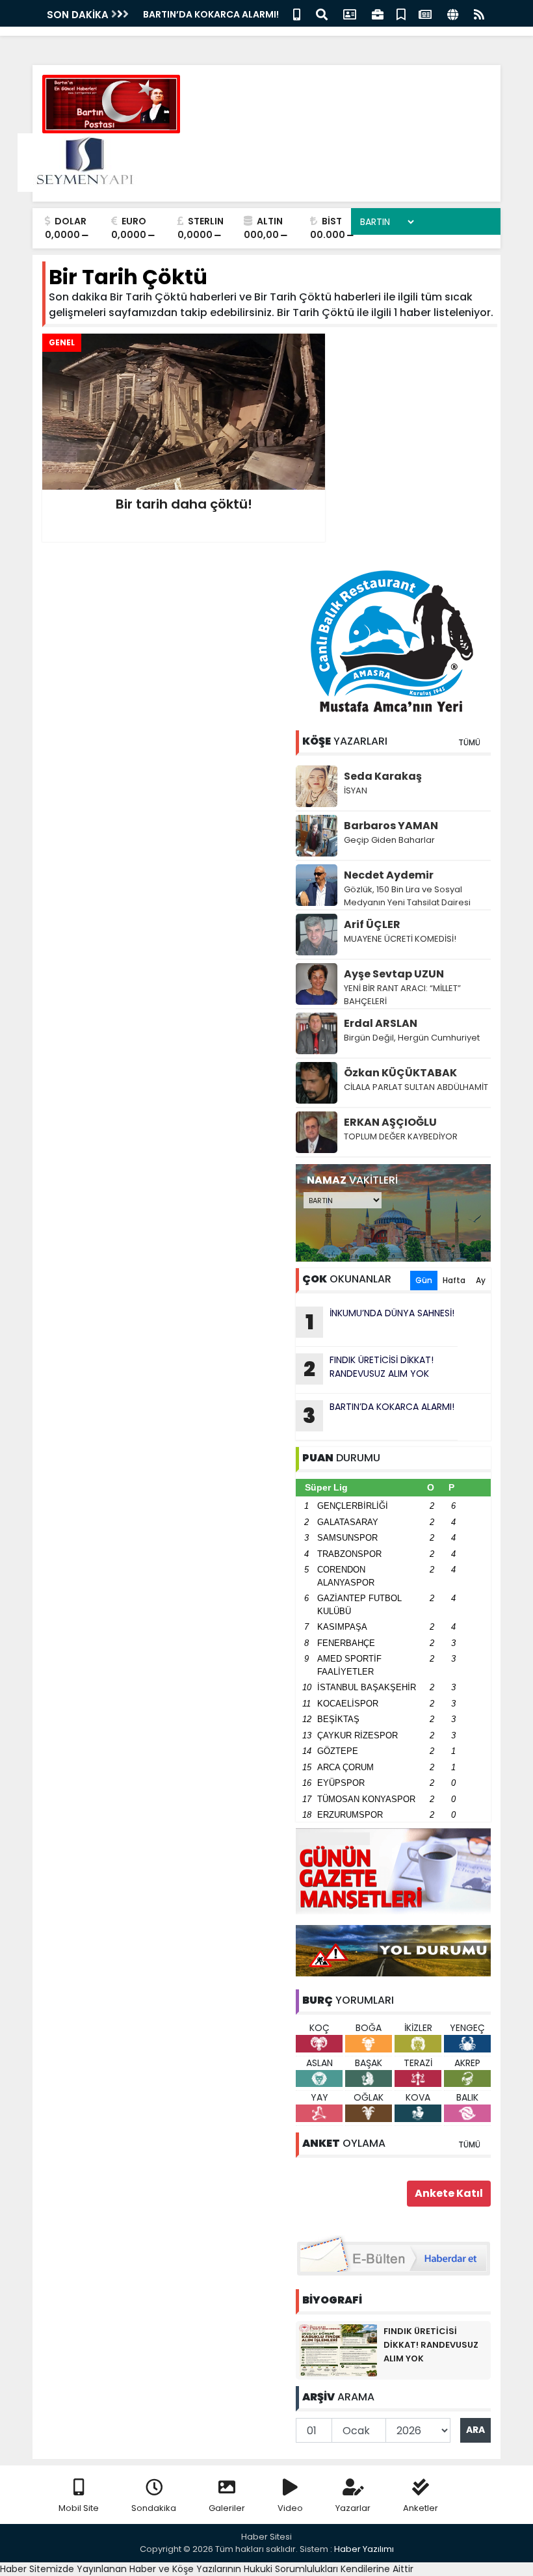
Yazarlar (353, 2508)
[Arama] (322, 13)
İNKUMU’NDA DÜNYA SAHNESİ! (211, 14)
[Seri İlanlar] (401, 13)
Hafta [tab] (454, 1280)
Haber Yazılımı (364, 2549)
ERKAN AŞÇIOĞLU (390, 1122)
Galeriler (227, 2508)
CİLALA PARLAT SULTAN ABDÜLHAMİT (416, 1087)
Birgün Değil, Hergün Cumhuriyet (412, 1038)
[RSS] (479, 13)
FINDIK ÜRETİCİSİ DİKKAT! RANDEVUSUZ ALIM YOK (369, 1368)
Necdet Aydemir (389, 875)
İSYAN (356, 790)
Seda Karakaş (383, 776)
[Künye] (453, 13)
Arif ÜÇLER (372, 924)
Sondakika (154, 2508)
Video (290, 2508)
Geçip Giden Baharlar (389, 840)
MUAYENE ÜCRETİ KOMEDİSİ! (400, 939)
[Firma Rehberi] (378, 13)
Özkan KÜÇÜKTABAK (400, 1073)
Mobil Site (79, 2508)
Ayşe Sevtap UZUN (394, 974)
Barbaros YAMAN (391, 826)
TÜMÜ (469, 742)
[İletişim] (350, 13)
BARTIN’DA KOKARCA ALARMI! (379, 1415)
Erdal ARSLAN (381, 1023)
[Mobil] (297, 13)
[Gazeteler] (425, 13)
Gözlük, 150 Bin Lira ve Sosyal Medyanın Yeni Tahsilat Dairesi (407, 896)
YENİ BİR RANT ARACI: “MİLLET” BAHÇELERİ (402, 995)
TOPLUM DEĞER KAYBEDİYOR (401, 1136)
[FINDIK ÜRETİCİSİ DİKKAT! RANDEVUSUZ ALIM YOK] (338, 2350)
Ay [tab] (481, 1280)
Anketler (421, 2508)
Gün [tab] (424, 1280)
